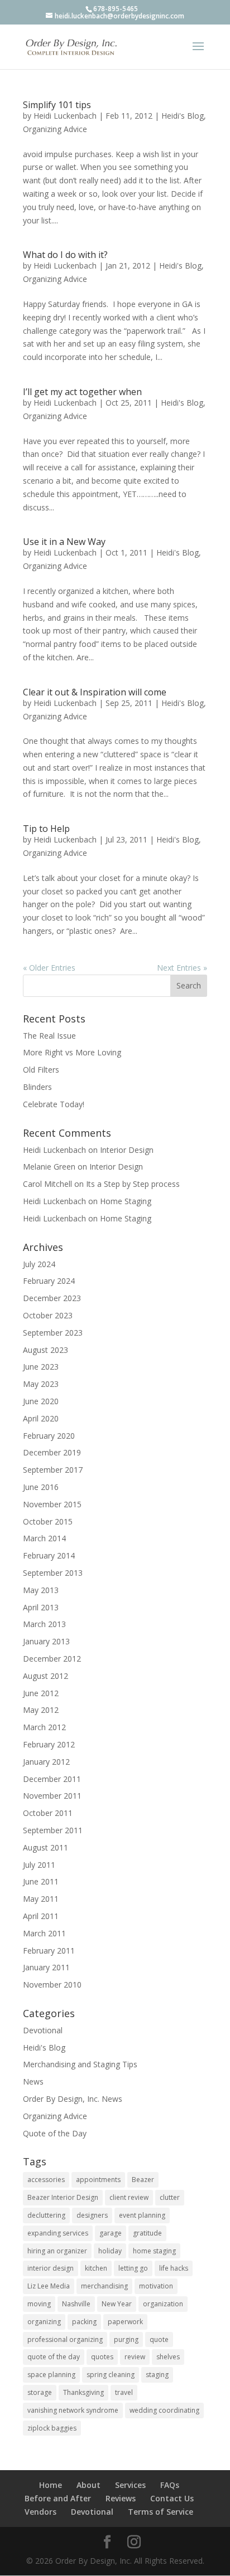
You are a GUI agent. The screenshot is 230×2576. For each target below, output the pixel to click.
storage (40, 2392)
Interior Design (127, 1150)
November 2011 (52, 1796)
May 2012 (41, 1710)
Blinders (37, 1087)
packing (84, 2322)
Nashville (76, 2304)
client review (129, 2197)
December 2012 (52, 1659)
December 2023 (52, 1298)
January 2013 (46, 1641)
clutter (170, 2197)
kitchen (96, 2268)
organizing (44, 2322)
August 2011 (45, 1847)
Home (51, 2485)
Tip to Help (46, 829)
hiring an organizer (57, 2251)
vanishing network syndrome (73, 2410)
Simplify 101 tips (57, 105)
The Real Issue (49, 1036)
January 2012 (46, 1762)
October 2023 (48, 1315)
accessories (46, 2180)
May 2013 (41, 1590)
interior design (51, 2268)
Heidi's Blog (183, 116)
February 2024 (49, 1281)
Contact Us (172, 2498)
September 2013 (53, 1573)
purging (126, 2339)
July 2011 (39, 1865)
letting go (133, 2268)
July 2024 (39, 1264)
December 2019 (52, 1452)
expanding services (58, 2233)
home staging (154, 2251)
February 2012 (49, 1744)
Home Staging (126, 1201)
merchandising (104, 2286)
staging (157, 2375)
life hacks (174, 2268)
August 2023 (45, 1350)
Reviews (121, 2498)
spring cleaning (111, 2375)
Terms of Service (160, 2512)
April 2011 (41, 1916)
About (88, 2485)
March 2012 (44, 1727)
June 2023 (41, 1367)
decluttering (46, 2215)
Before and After (58, 2498)
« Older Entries (49, 968)
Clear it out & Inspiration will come (95, 692)
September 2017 (53, 1470)
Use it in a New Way (64, 542)
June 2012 (41, 1693)
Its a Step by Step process (133, 1184)
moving (39, 2304)
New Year (117, 2304)
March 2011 (44, 1933)
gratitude (147, 2233)
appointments (98, 2180)
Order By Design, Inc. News (73, 2099)
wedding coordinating (164, 2410)
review (135, 2357)
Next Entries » (182, 968)
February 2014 (49, 1555)
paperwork (125, 2322)
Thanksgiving (83, 2392)
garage (111, 2233)
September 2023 (53, 1333)
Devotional (43, 2030)
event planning (142, 2215)
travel (124, 2392)
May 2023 (41, 1384)
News (33, 2081)
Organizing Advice (55, 129)
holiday (110, 2251)
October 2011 (48, 1813)
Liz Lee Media (49, 2286)
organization (163, 2304)
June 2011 (41, 1881)
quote (159, 2339)
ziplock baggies (52, 2428)
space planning (51, 2375)
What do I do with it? (65, 255)
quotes (102, 2357)
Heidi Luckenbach (65, 116)
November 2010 (52, 1985)
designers (92, 2215)
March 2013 (44, 1624)
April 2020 (41, 1418)
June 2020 (41, 1401)
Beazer (143, 2180)
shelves (168, 2357)
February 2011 (49, 1951)
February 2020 (49, 1436)
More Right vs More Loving (72, 1052)
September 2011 (53, 1830)
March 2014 (44, 1538)
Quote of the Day (55, 2133)
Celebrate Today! (54, 1104)
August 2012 (45, 1676)
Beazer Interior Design (63, 2197)
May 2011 (41, 1899)
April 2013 (41, 1607)
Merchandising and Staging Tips (80, 2064)
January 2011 (46, 1967)
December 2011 (52, 1779)
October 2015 (48, 1521)
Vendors (40, 2512)
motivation (156, 2286)
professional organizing (65, 2339)
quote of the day (54, 2357)
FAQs (170, 2485)
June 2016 (41, 1487)
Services (130, 2485)
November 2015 (52, 1504)
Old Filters (41, 1070)
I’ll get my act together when (82, 392)
